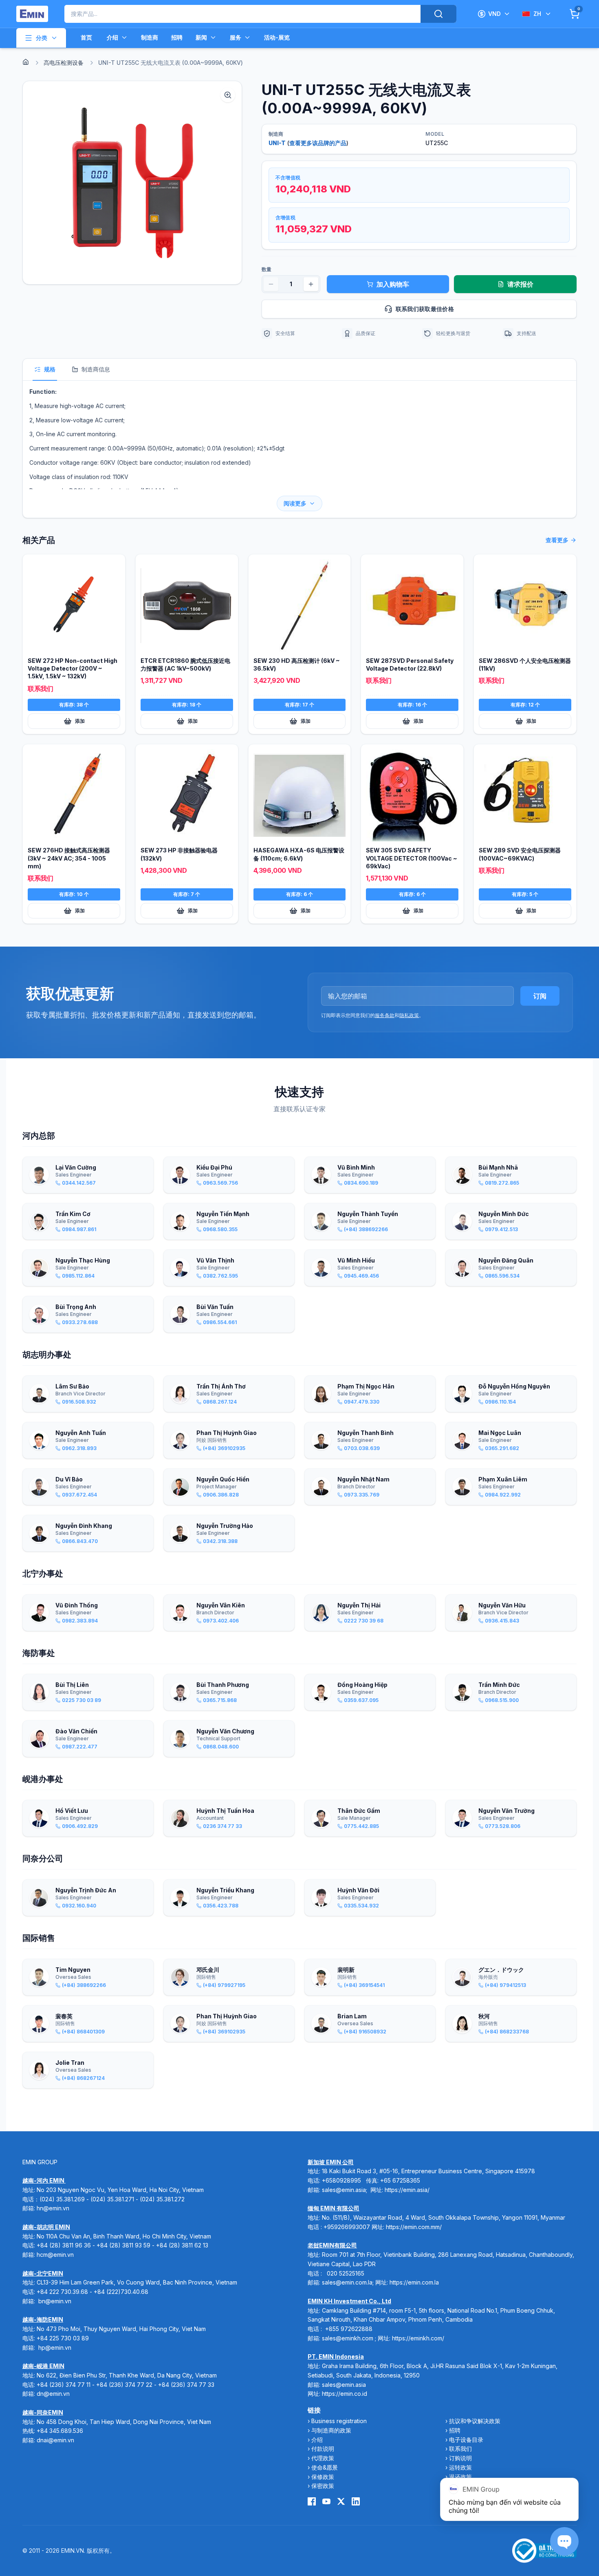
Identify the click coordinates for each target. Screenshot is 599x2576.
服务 (236, 37)
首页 (86, 37)
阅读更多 (295, 503)
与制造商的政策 (331, 2430)
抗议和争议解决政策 (475, 2421)
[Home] (26, 62)
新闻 (201, 37)
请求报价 (520, 284)
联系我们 (460, 2449)
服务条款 (385, 1015)
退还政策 (460, 2477)
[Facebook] (312, 2501)
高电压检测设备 (64, 63)
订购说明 (460, 2458)
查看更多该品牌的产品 (318, 143)
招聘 (177, 37)
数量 (266, 269)
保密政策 (323, 2486)
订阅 (540, 996)
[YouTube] (326, 2501)
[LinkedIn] (356, 2501)
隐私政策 (409, 1015)
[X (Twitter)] (341, 2501)
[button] (132, 183)
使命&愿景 (325, 2467)
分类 (42, 38)
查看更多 (557, 540)
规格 (50, 369)
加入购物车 (393, 284)
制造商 (150, 37)
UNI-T (277, 143)
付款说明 (323, 2449)
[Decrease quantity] (271, 284)
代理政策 (323, 2458)
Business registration (339, 2421)
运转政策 (460, 2467)
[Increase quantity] (311, 284)
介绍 (112, 37)
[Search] (438, 14)
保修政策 (323, 2477)
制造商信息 (96, 369)
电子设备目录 (466, 2440)
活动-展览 (277, 37)
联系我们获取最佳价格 (425, 309)
